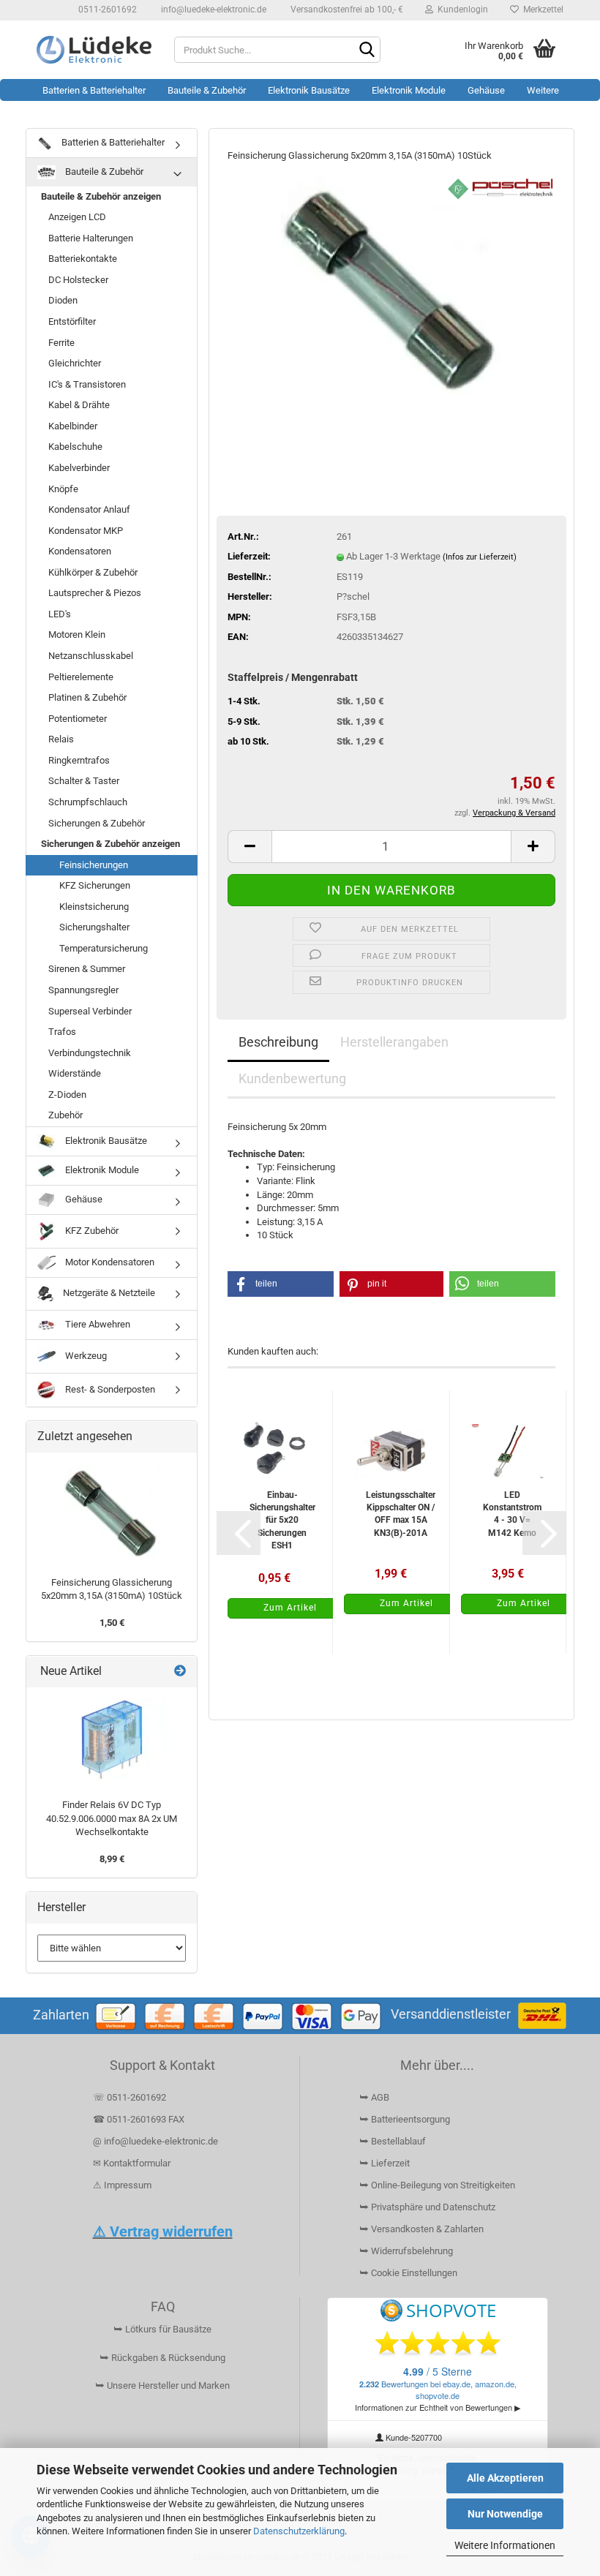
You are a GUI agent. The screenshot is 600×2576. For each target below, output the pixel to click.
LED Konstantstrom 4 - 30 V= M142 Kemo (512, 1514)
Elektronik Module (409, 90)
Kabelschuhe (75, 447)
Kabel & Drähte (79, 405)
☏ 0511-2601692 (130, 2097)
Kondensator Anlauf (89, 509)
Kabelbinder (73, 426)
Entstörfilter (72, 321)
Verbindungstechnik (90, 1053)
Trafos (62, 1032)
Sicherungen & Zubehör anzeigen (110, 844)
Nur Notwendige (505, 2514)
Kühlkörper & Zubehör (93, 572)
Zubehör (65, 1115)
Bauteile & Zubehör (207, 90)
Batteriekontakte (83, 259)
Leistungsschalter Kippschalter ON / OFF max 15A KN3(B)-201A (401, 1514)
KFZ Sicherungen (95, 885)
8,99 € (112, 1859)
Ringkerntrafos (79, 760)
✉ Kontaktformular (132, 2163)
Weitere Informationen (505, 2545)
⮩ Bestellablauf (393, 2141)
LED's (60, 614)
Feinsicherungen (94, 865)
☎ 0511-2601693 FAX (140, 2119)
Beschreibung (278, 1042)
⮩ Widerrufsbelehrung (406, 2251)
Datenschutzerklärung (299, 2531)
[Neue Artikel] (180, 1672)
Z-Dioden (67, 1095)
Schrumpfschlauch (88, 802)
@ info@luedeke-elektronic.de (155, 2141)
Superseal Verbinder (90, 1011)
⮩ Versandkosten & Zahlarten (421, 2229)
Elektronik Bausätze (309, 90)
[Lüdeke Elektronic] (94, 50)
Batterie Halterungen (91, 238)
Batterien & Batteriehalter (94, 90)
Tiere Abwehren (97, 1324)
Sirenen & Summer (87, 969)
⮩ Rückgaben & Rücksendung (162, 2358)
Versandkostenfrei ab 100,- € (346, 10)
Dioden (63, 300)
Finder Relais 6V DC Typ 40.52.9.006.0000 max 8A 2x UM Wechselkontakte (112, 1818)
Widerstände (75, 1073)
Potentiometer (78, 719)
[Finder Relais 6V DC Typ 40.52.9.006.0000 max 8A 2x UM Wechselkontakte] (112, 1740)
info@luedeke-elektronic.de (213, 10)
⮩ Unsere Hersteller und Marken (162, 2385)
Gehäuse (486, 90)
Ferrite (61, 343)
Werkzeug (85, 1356)
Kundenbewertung (292, 1078)
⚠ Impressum (122, 2185)
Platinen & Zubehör (87, 697)
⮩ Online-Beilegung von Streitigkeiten (437, 2185)
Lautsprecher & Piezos (95, 593)
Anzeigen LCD (77, 217)
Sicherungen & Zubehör (97, 823)
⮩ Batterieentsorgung (405, 2119)
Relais (61, 739)
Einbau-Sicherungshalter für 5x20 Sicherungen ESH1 (282, 1520)
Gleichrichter (75, 363)
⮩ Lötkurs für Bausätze (162, 2329)
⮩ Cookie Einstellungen (408, 2273)
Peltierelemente (81, 677)
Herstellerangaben (394, 1042)
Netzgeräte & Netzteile (108, 1293)
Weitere (543, 90)
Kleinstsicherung (94, 907)
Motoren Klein (77, 634)
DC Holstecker (78, 280)
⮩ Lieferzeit (385, 2163)
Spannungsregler (83, 990)
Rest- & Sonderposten (109, 1389)
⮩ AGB (374, 2097)
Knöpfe (63, 489)
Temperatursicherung (104, 948)
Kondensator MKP (86, 531)
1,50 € (112, 1623)
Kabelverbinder (79, 468)
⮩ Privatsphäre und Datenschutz (427, 2207)
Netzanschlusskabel (91, 656)
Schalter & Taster (84, 781)
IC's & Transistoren (87, 384)
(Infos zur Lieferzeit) (480, 557)
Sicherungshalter (94, 927)
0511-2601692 (106, 10)
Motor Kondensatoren (109, 1262)
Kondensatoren (80, 551)
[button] (250, 847)
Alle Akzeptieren (505, 2478)
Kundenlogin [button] (461, 10)
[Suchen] (367, 50)
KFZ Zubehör (91, 1231)
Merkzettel (541, 10)
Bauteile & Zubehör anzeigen (101, 196)
